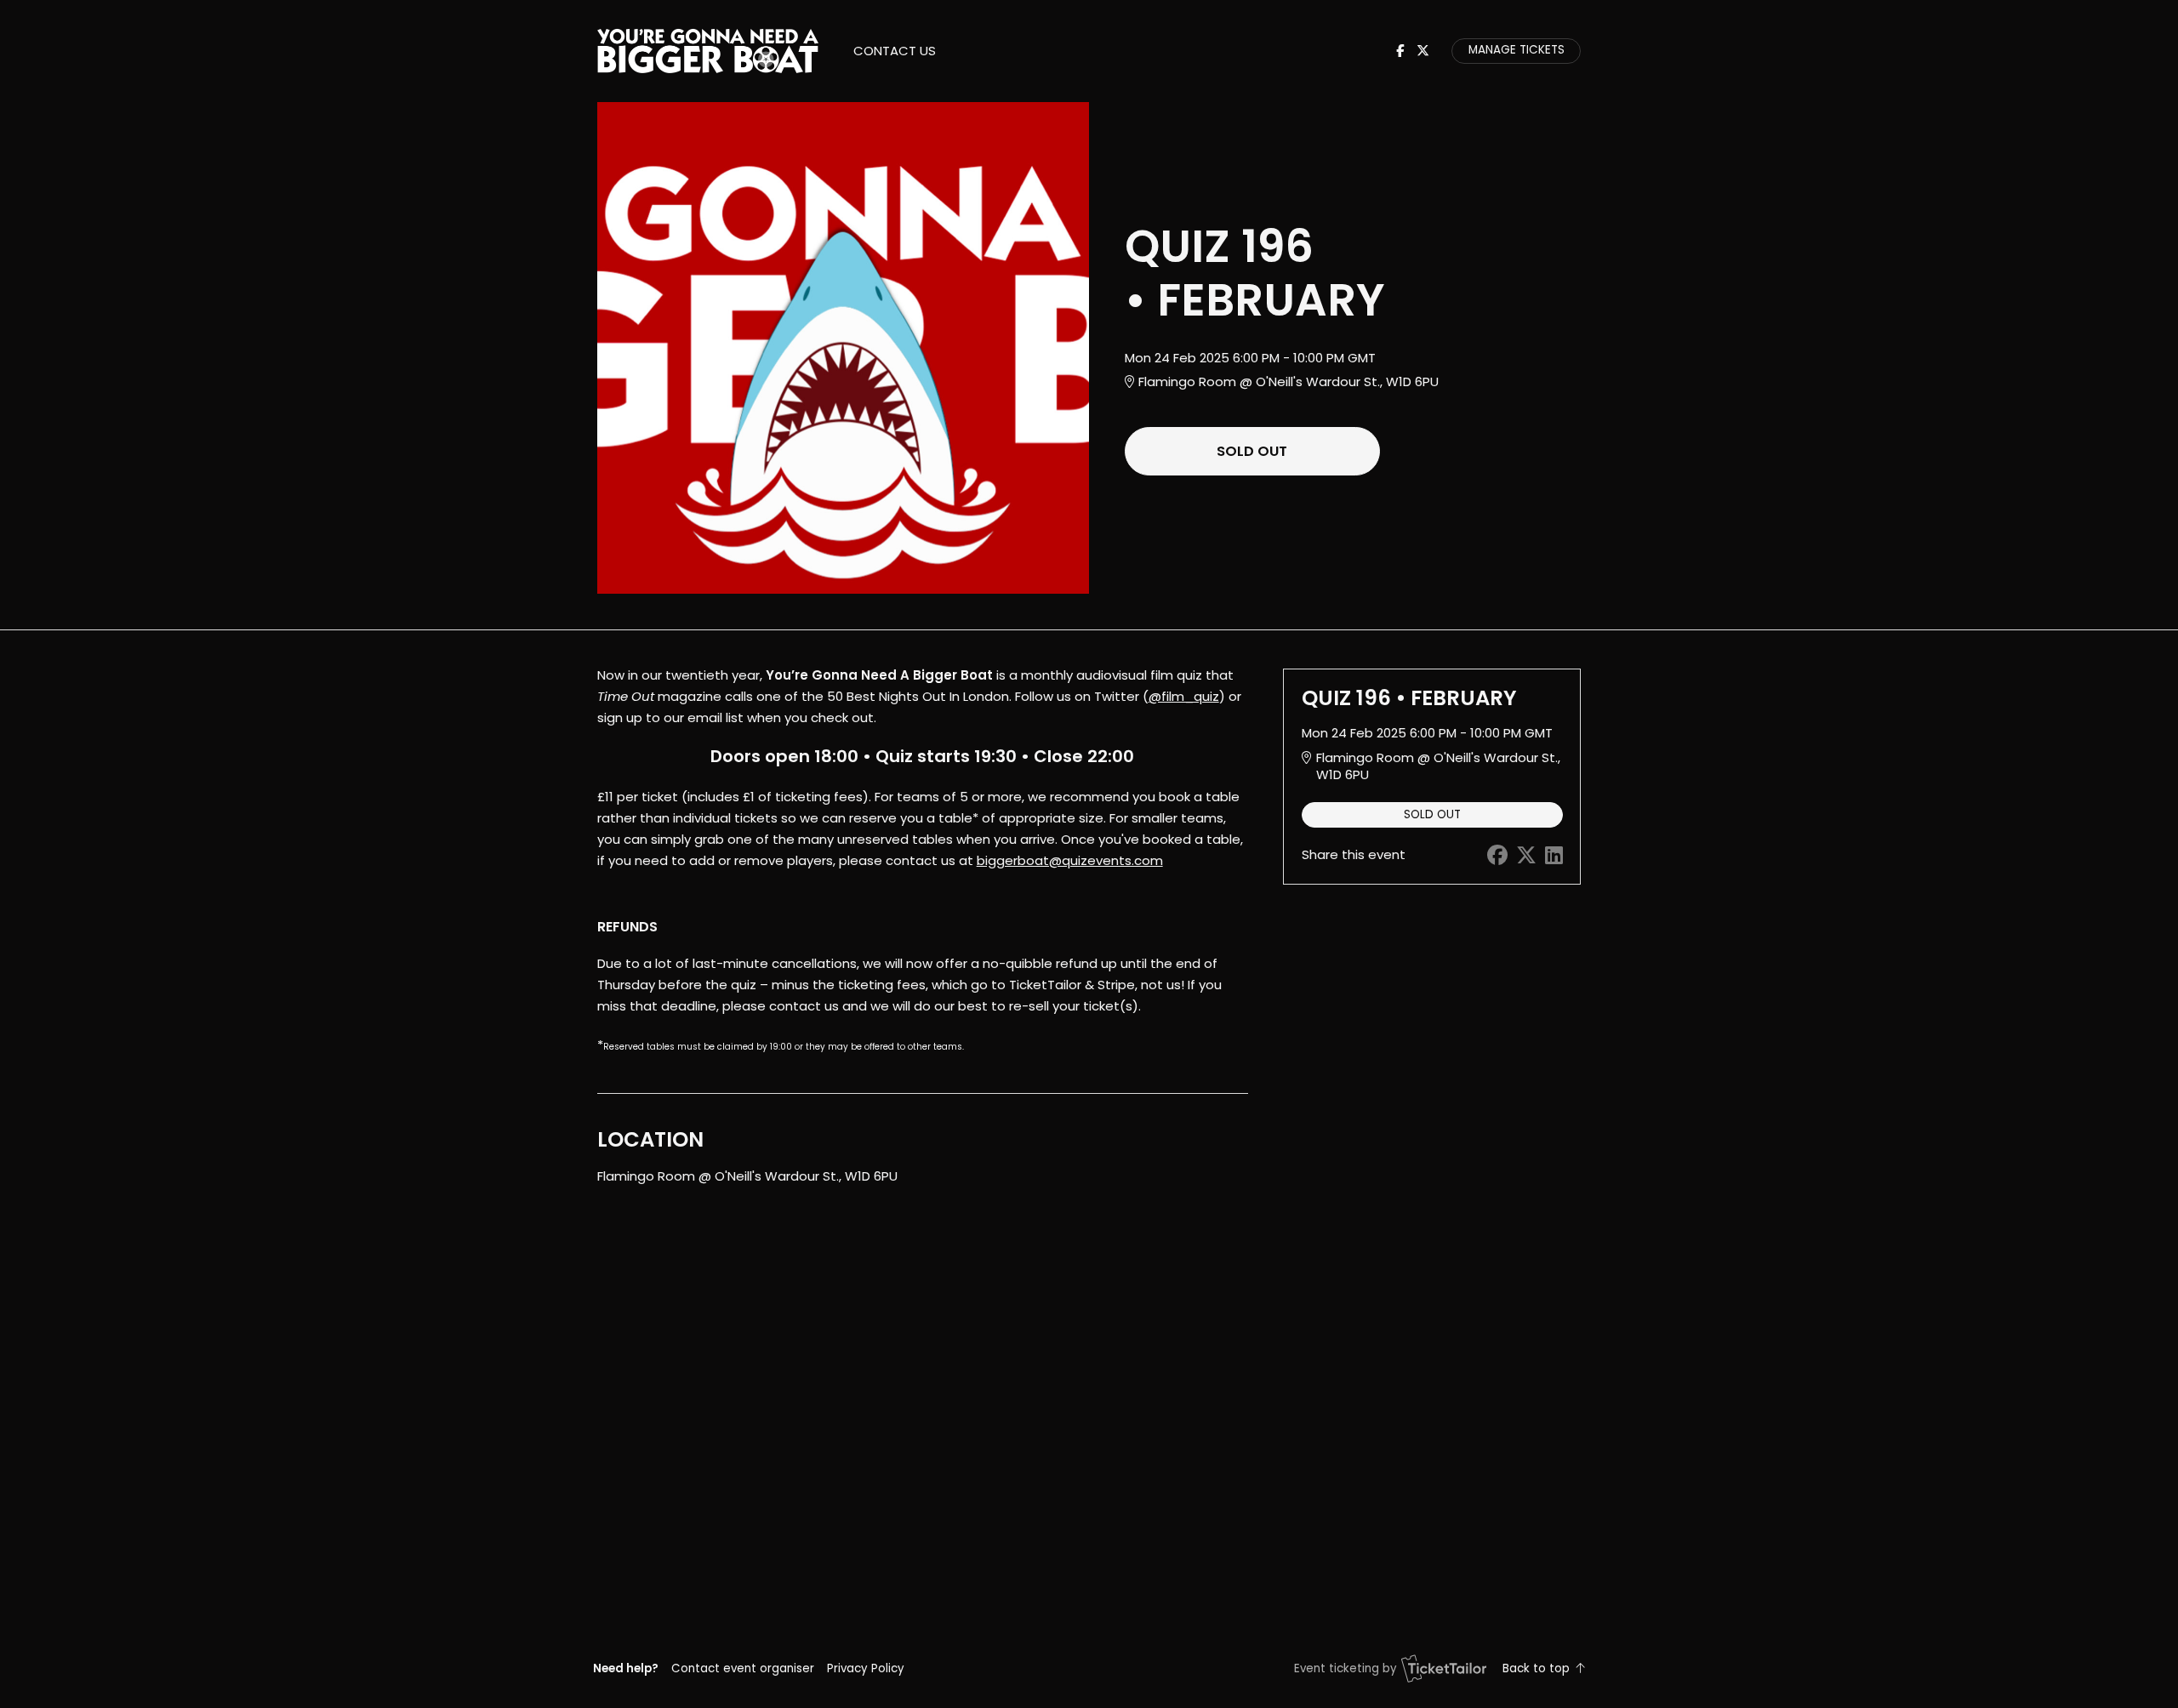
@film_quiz (1184, 696)
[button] (743, 1668)
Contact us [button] (895, 51)
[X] (1423, 51)
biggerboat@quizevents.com (1070, 860)
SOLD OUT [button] (1252, 451)
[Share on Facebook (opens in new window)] (1497, 855)
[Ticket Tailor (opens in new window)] (1444, 1668)
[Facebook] (1400, 51)
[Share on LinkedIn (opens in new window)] (1554, 855)
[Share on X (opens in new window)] (1526, 855)
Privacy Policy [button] (866, 1668)
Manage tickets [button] (1517, 50)
